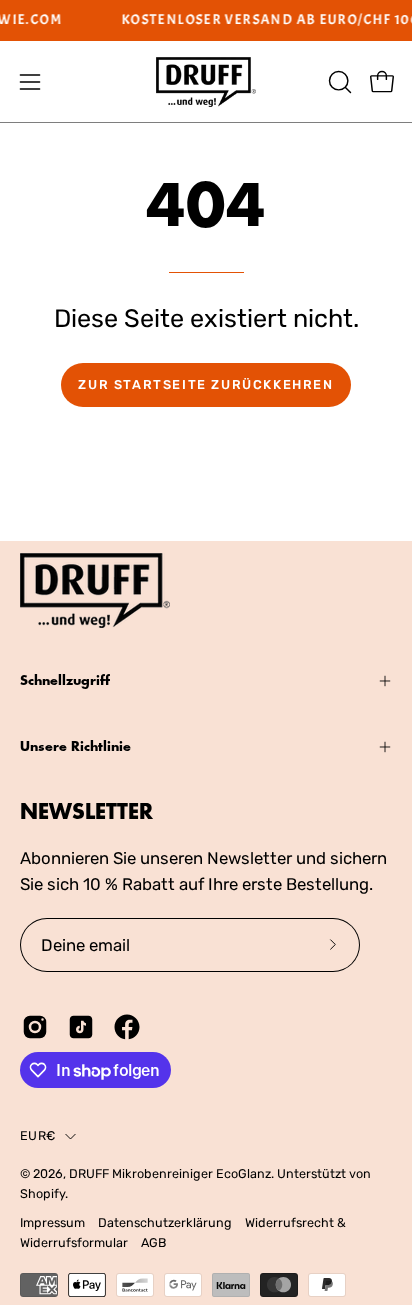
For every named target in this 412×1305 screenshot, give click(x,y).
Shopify (42, 1193)
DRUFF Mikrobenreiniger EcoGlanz (170, 1173)
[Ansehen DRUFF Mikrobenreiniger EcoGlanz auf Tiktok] (81, 1027)
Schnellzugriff (65, 680)
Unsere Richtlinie (75, 746)
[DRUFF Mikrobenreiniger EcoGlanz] (206, 82)
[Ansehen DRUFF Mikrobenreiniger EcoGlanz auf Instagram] (35, 1027)
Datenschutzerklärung (165, 1222)
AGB (153, 1242)
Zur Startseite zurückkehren (205, 384)
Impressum (52, 1222)
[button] (338, 82)
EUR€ (37, 1135)
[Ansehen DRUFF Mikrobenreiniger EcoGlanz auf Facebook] (127, 1027)
